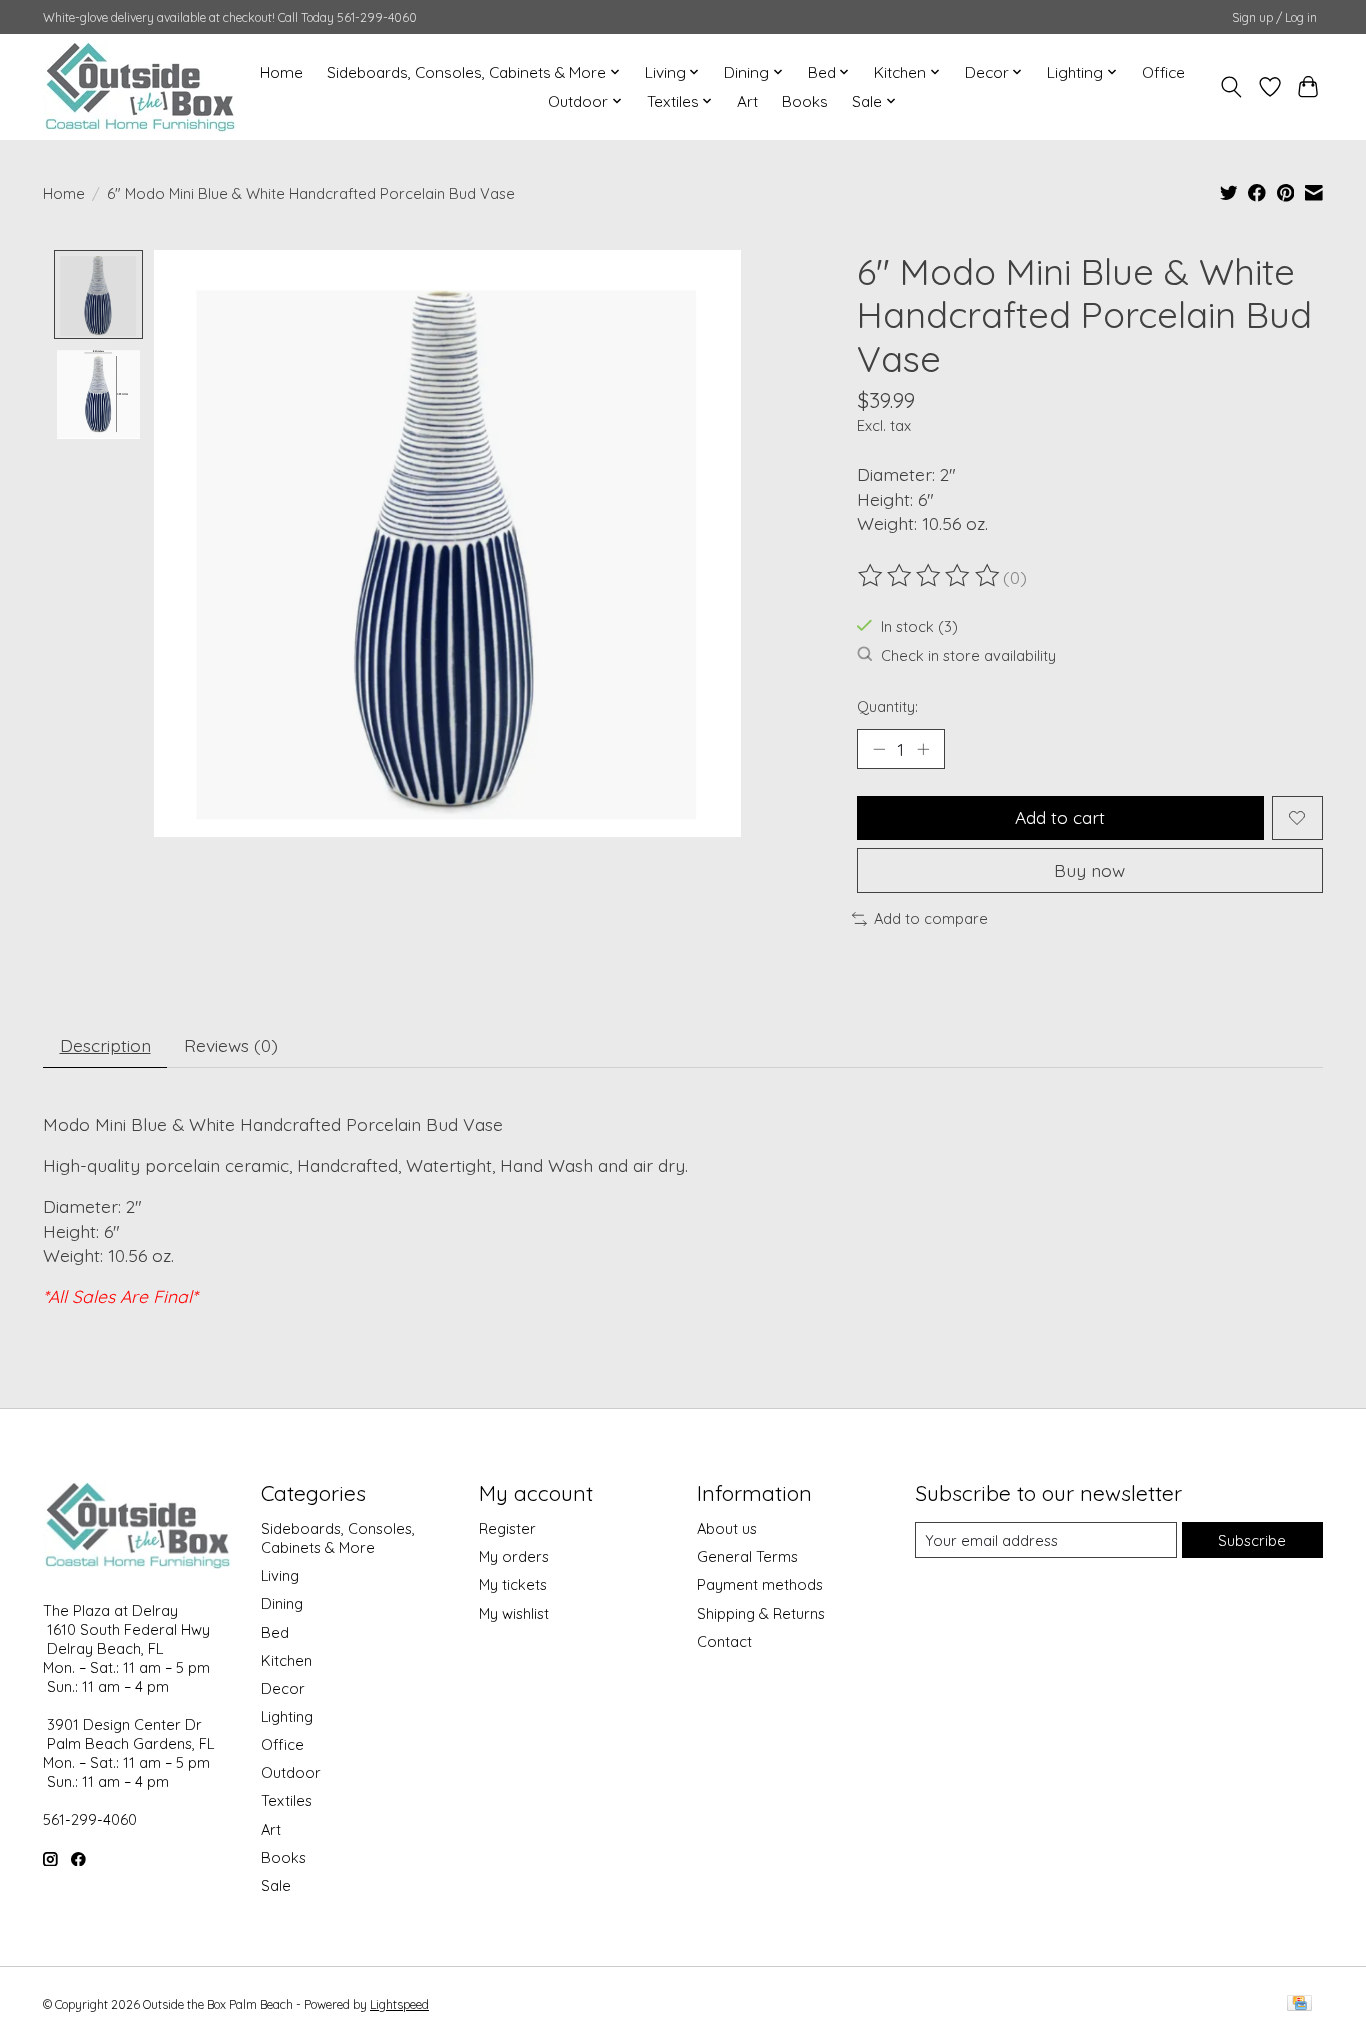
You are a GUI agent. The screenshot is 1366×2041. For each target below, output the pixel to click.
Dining (282, 1603)
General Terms (747, 1556)
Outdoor (291, 1772)
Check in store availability (968, 655)
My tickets (513, 1584)
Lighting (287, 1716)
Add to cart (1060, 817)
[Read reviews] (930, 576)
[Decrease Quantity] (879, 749)
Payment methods (760, 1584)
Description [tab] (105, 1045)
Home (281, 72)
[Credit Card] (1299, 2004)
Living (280, 1575)
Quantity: (887, 706)
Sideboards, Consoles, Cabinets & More (338, 1538)
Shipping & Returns (761, 1613)
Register (507, 1528)
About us (727, 1528)
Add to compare (931, 918)
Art (747, 101)
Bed (275, 1632)
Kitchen (286, 1660)
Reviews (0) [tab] (231, 1045)
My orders (514, 1556)
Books (805, 101)
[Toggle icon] (1231, 87)
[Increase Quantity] (923, 749)
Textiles (286, 1800)
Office (1163, 72)
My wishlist (514, 1613)
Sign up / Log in (1274, 17)
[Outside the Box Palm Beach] (140, 86)
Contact (724, 1641)
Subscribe (1252, 1540)
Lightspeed (399, 2004)
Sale (276, 1885)
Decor (283, 1688)
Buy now (1089, 870)
